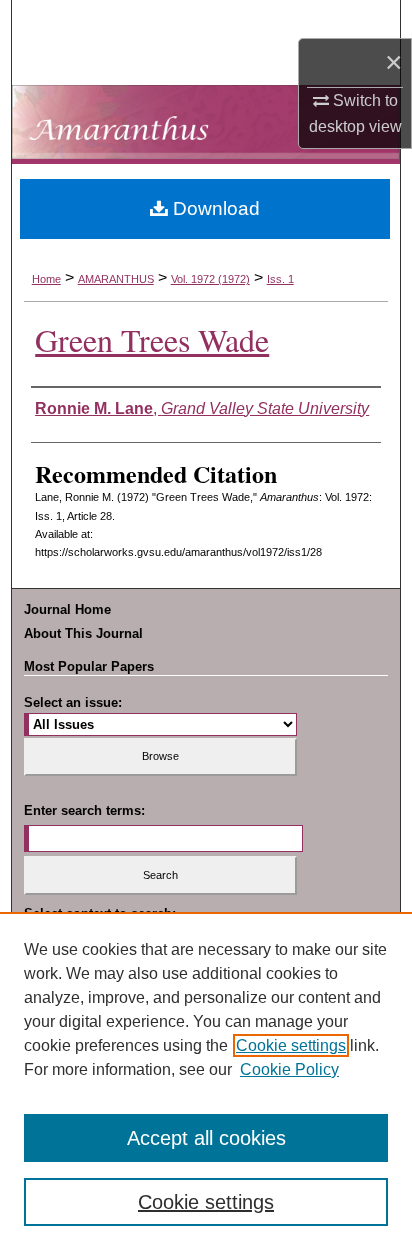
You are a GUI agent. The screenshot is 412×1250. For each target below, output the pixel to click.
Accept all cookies (206, 1138)
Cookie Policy (289, 1069)
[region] (206, 1081)
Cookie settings (291, 1045)
